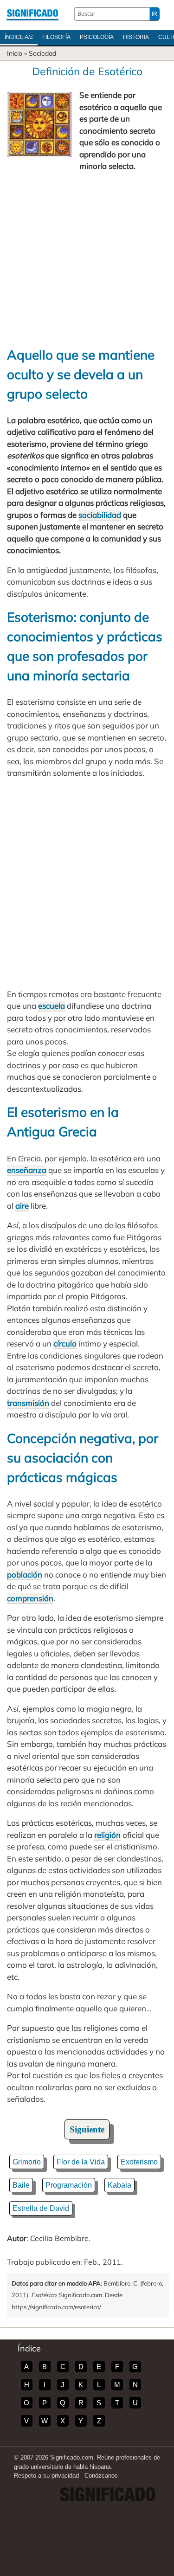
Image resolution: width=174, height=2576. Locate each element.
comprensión (30, 1598)
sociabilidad (100, 515)
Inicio (15, 53)
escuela (52, 1006)
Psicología (97, 37)
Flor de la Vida (81, 2162)
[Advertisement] (87, 259)
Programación (69, 2185)
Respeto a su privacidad (46, 2476)
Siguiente (87, 2129)
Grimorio (27, 2162)
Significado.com (32, 14)
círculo (65, 1343)
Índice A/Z (19, 37)
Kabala (119, 2185)
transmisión (28, 1403)
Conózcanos (101, 2476)
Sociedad (42, 53)
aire (22, 1206)
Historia (136, 37)
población (25, 1575)
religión (107, 1835)
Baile (21, 2185)
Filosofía (56, 37)
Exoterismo (139, 2162)
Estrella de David (41, 2208)
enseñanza (27, 1170)
